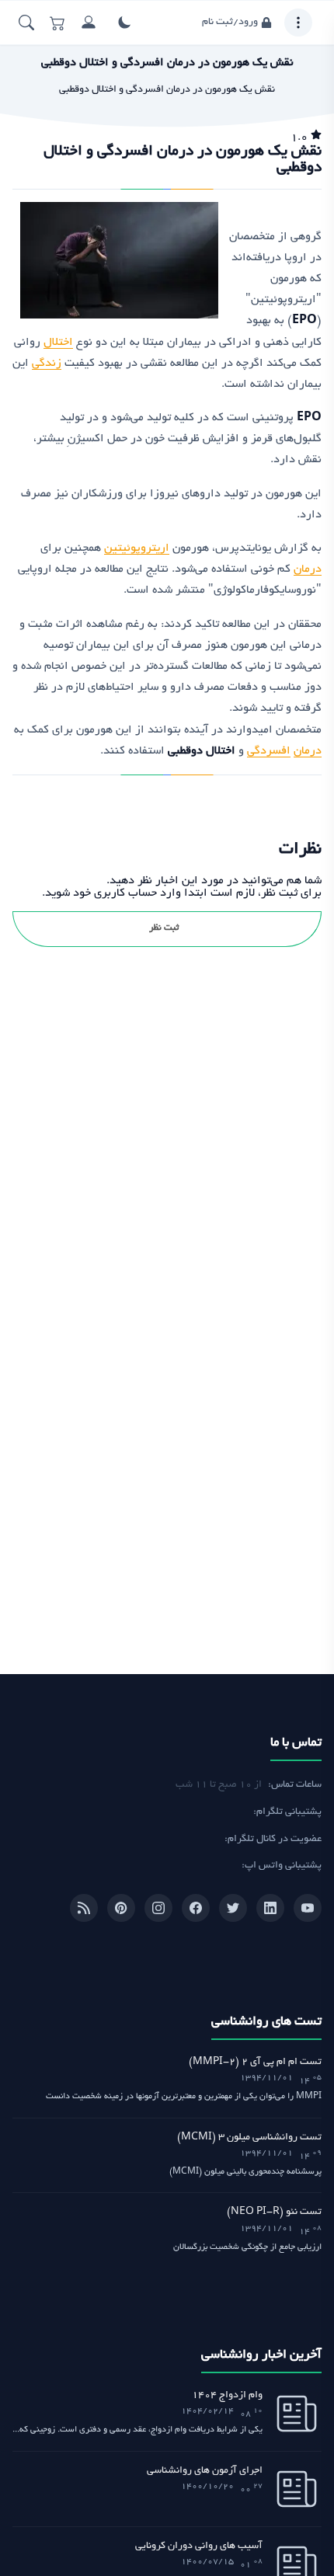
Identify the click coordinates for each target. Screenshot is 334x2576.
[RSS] (84, 1908)
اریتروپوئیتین (137, 548)
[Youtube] (308, 1908)
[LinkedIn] (270, 1908)
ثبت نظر (164, 928)
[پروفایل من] (89, 23)
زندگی (47, 364)
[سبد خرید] (57, 23)
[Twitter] (233, 1908)
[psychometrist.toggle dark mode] (124, 23)
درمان (308, 569)
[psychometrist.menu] (298, 23)
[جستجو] (26, 23)
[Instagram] (158, 1908)
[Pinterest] (121, 1908)
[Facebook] (196, 1908)
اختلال (58, 343)
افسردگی (269, 751)
